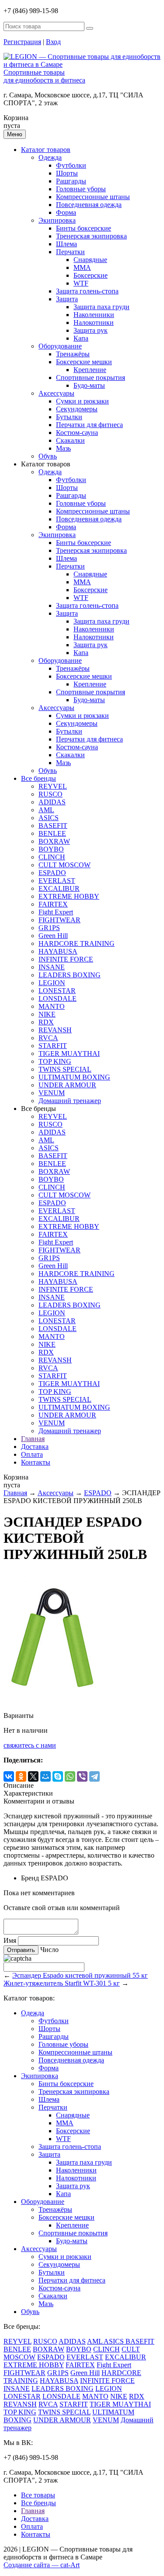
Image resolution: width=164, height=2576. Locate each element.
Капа (81, 338)
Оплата (32, 1454)
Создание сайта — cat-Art (42, 2565)
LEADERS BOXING (70, 975)
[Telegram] (94, 1776)
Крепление (90, 370)
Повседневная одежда (89, 205)
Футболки (71, 165)
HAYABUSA (58, 951)
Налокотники (94, 322)
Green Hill (53, 936)
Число (49, 1950)
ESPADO (52, 873)
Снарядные (90, 260)
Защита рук (91, 330)
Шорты (67, 173)
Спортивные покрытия (91, 378)
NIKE (47, 1014)
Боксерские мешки (84, 362)
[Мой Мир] (45, 1776)
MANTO (52, 1006)
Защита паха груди (101, 307)
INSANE (52, 967)
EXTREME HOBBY (69, 896)
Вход (53, 42)
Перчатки (70, 252)
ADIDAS (52, 802)
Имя (10, 1940)
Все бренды (38, 778)
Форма (66, 212)
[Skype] (58, 1776)
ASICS (49, 818)
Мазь (63, 448)
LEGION (52, 983)
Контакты (36, 1462)
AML (46, 810)
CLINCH (52, 857)
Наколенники (94, 315)
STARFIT (53, 1046)
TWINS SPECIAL (65, 1069)
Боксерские (91, 275)
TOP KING (55, 1061)
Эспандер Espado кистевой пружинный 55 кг (80, 1975)
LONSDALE (58, 998)
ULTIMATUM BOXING (74, 1077)
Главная (33, 1439)
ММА (82, 267)
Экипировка (57, 220)
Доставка (35, 1447)
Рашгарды (71, 181)
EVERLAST (57, 881)
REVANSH (55, 1030)
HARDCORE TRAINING (77, 943)
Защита (67, 299)
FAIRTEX (53, 904)
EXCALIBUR (59, 888)
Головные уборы (81, 189)
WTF (81, 283)
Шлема (66, 244)
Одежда (50, 157)
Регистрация (22, 42)
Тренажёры (73, 354)
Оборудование (60, 346)
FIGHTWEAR (59, 920)
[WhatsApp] (70, 1776)
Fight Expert (56, 912)
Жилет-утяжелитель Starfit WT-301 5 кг (62, 1983)
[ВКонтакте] (9, 1776)
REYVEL (53, 786)
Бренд (30, 1878)
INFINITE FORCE (66, 959)
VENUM (52, 1093)
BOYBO (51, 849)
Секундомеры (77, 409)
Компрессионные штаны (93, 197)
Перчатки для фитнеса (89, 425)
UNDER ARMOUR (67, 1085)
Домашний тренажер (70, 1101)
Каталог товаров (46, 150)
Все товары (38, 2495)
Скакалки (70, 440)
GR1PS (49, 928)
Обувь (48, 456)
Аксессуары (56, 393)
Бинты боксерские (84, 228)
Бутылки (69, 417)
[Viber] (82, 1776)
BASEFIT (53, 826)
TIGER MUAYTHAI (69, 1054)
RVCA (48, 1038)
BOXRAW (54, 841)
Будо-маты (89, 385)
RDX (46, 1022)
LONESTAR (57, 991)
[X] (33, 1776)
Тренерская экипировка (91, 236)
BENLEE (52, 833)
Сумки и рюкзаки (82, 401)
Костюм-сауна (77, 433)
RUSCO (51, 794)
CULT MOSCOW (65, 865)
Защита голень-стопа (87, 291)
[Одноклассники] (21, 1776)
